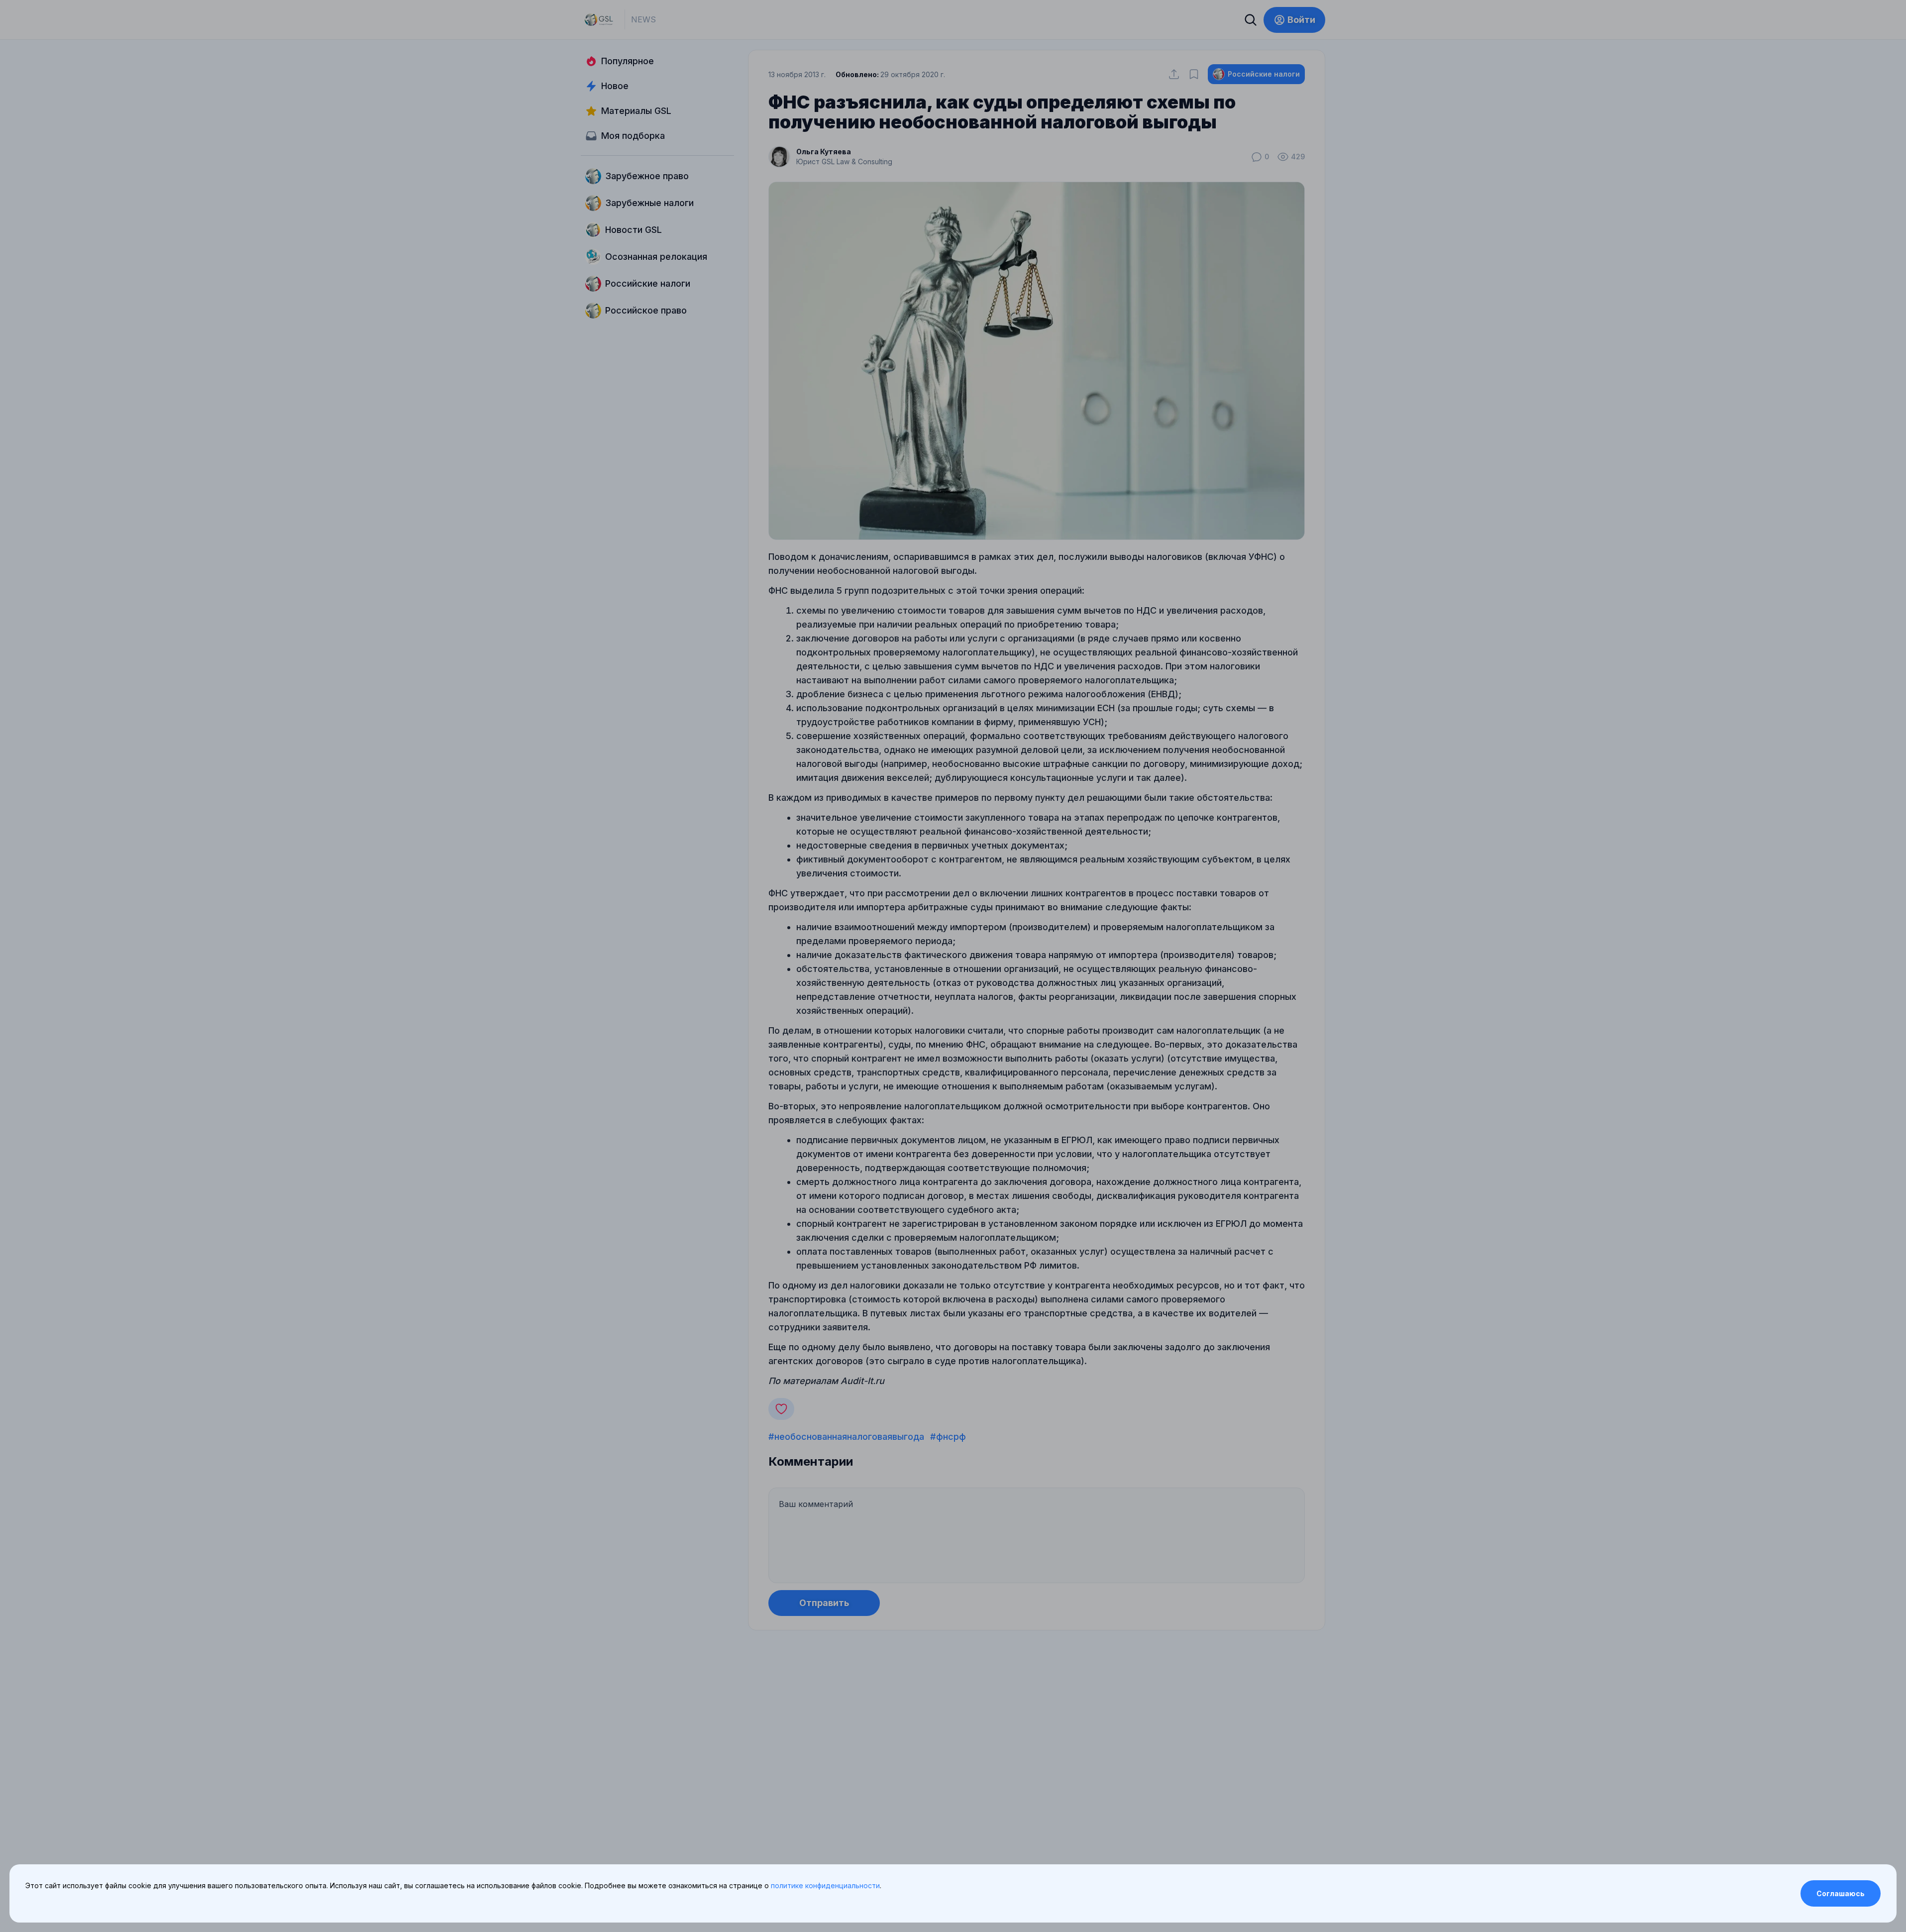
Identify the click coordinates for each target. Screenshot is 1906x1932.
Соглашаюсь (1841, 1893)
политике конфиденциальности (825, 1885)
